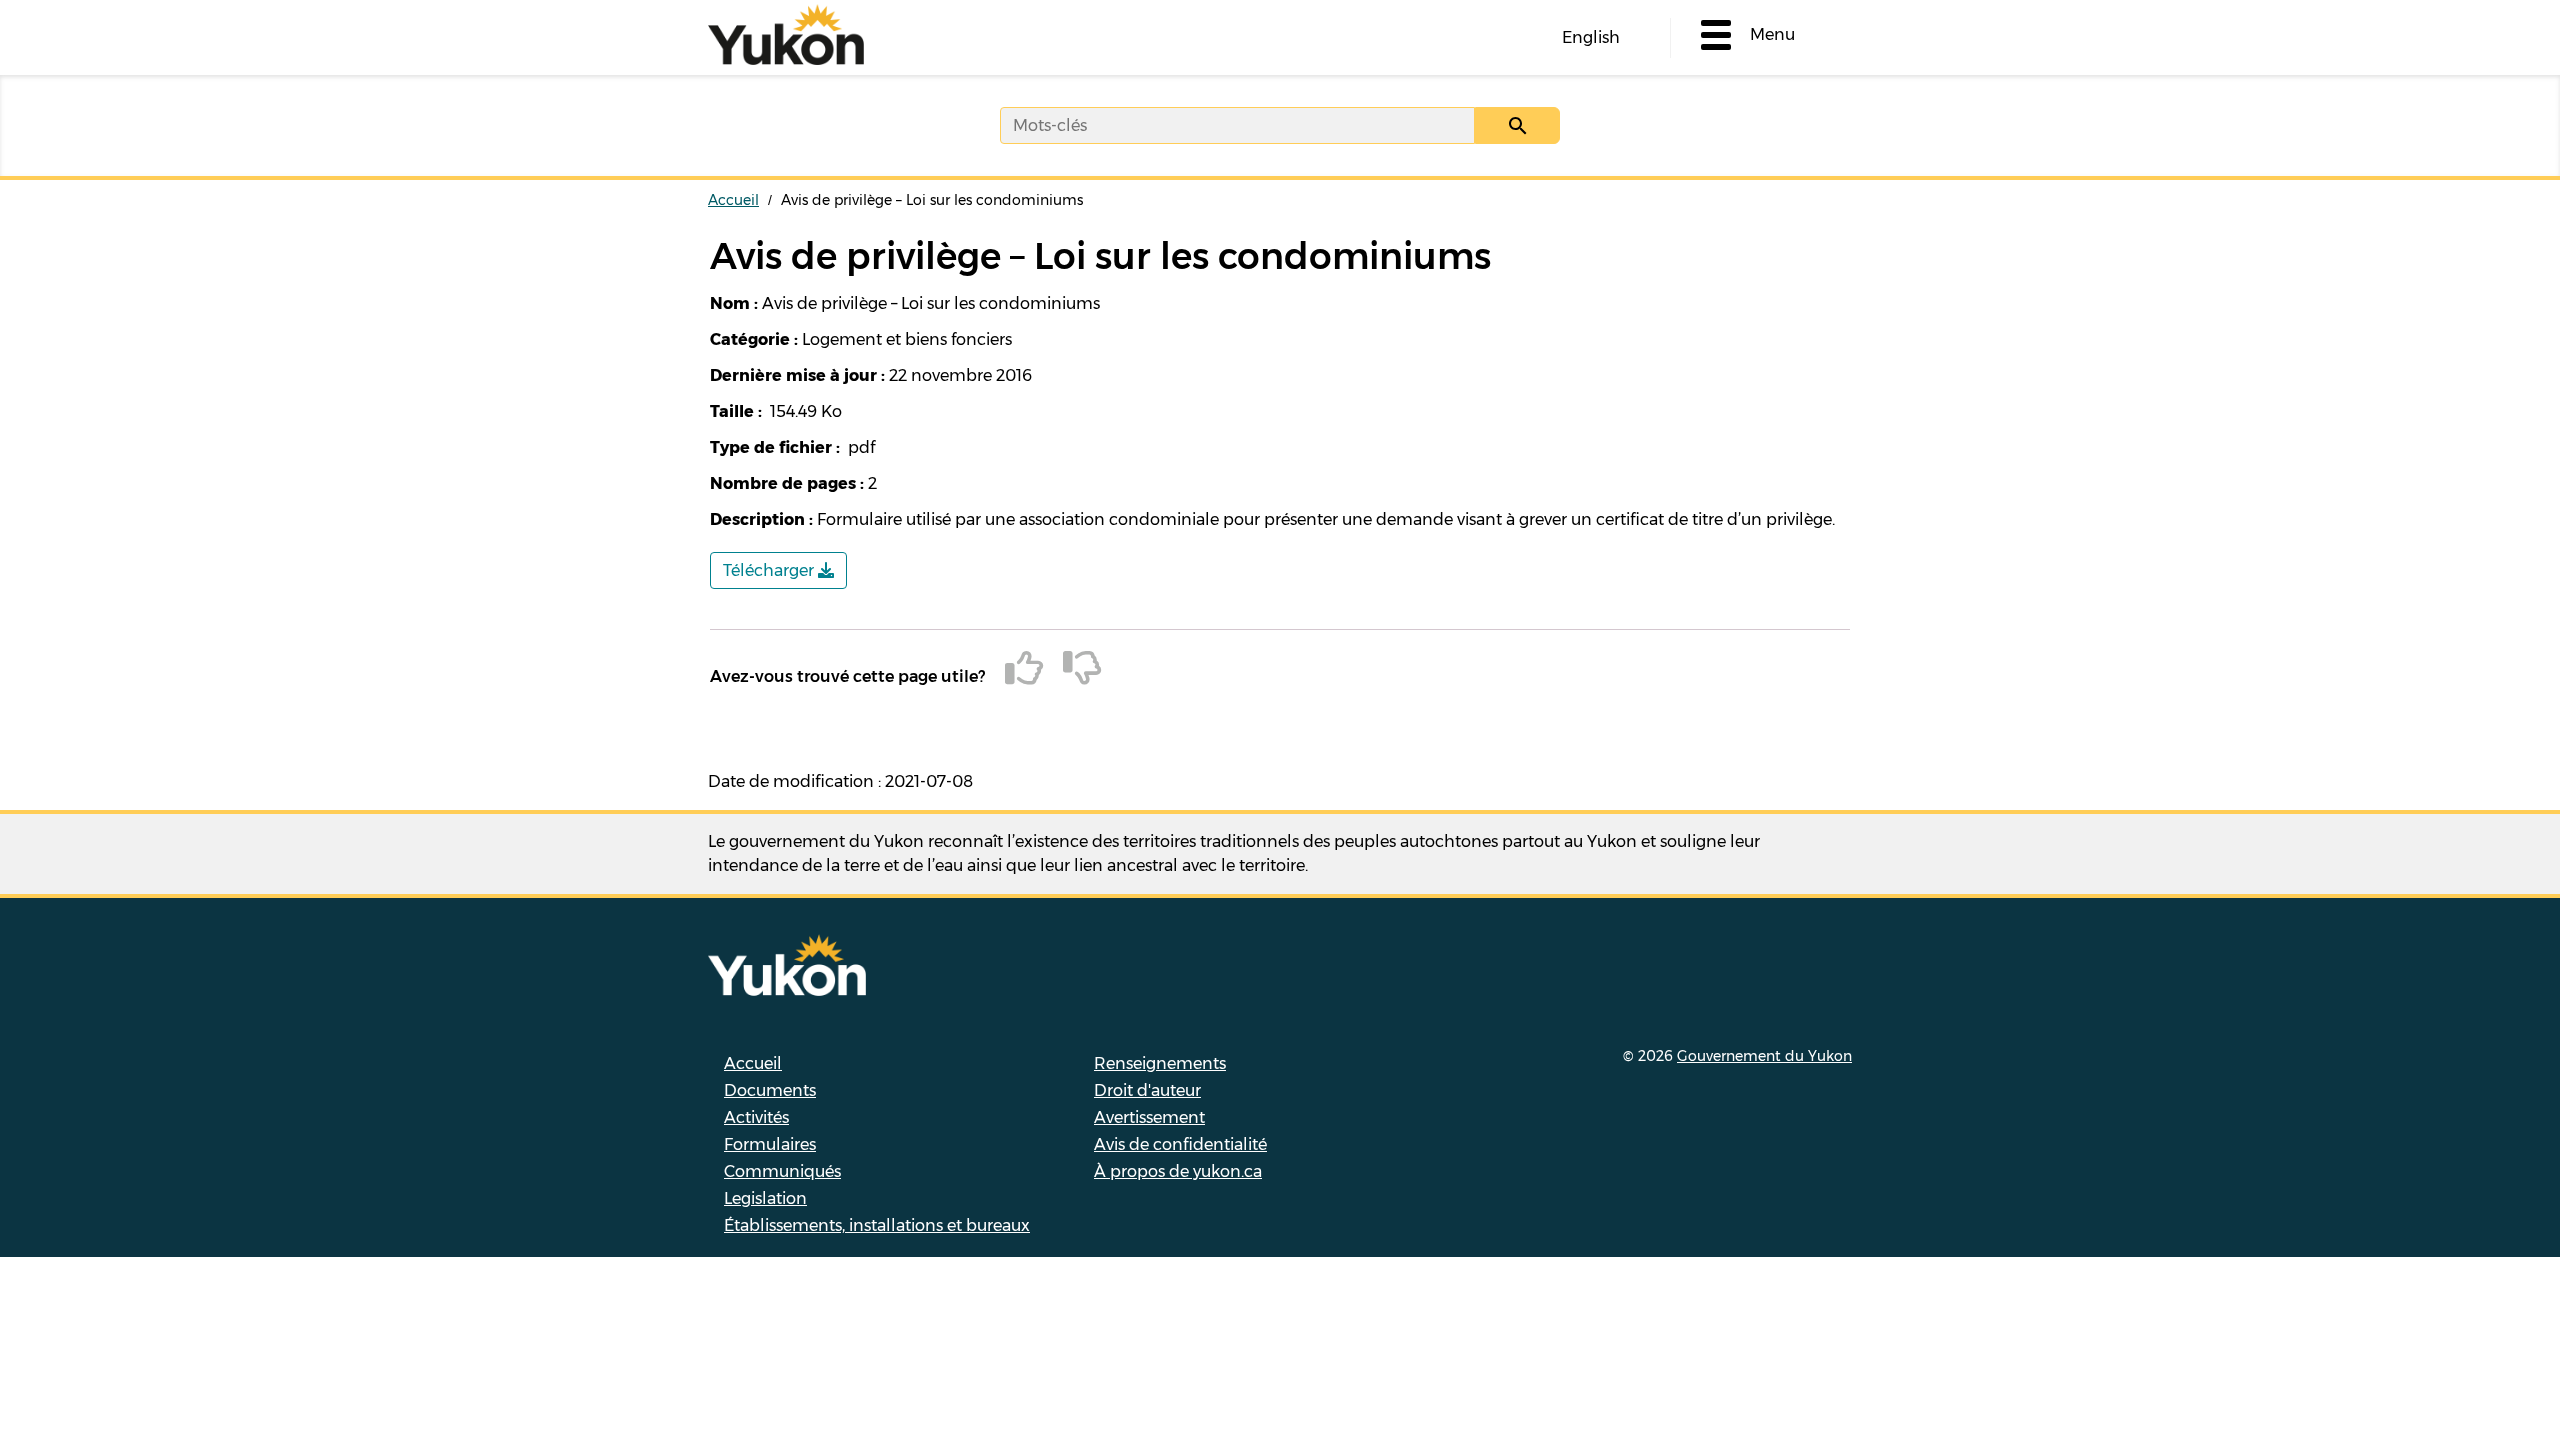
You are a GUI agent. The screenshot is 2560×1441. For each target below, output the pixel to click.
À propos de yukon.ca (1178, 1171)
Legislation (765, 1198)
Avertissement (1149, 1117)
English (1591, 37)
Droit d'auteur (1147, 1090)
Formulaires (770, 1144)
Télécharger (770, 570)
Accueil (733, 200)
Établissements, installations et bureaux (877, 1225)
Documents (770, 1090)
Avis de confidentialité (1180, 1144)
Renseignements (1160, 1063)
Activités (756, 1117)
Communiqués (782, 1171)
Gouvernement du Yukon (1764, 1056)
